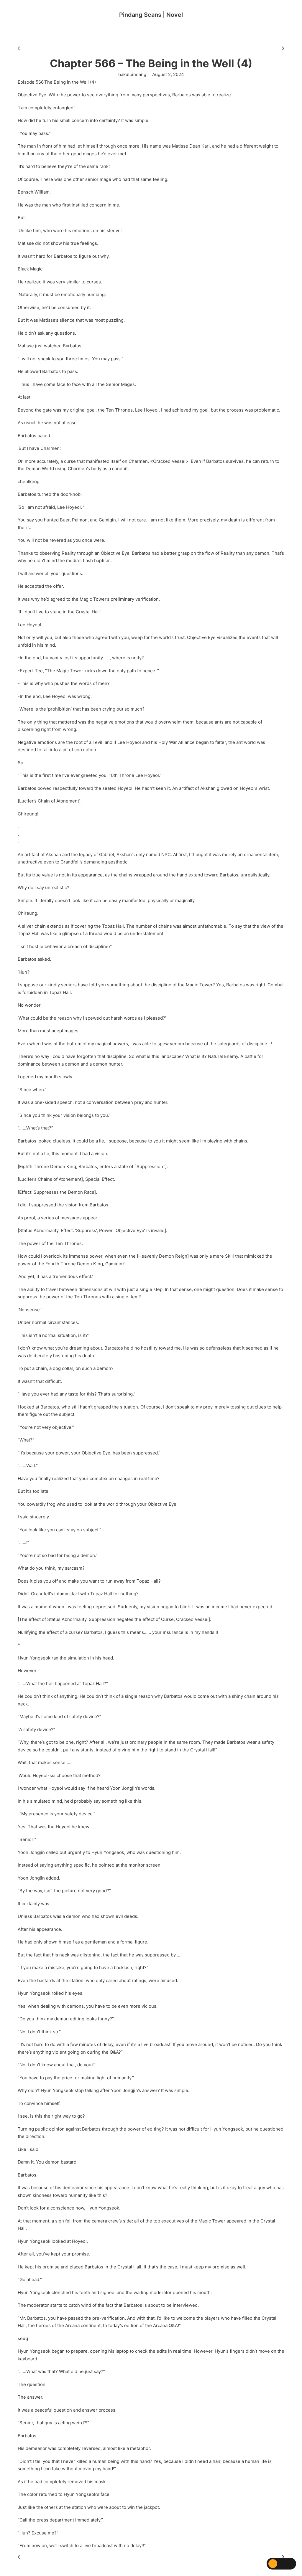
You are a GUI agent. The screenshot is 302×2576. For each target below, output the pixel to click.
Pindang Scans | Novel (151, 15)
